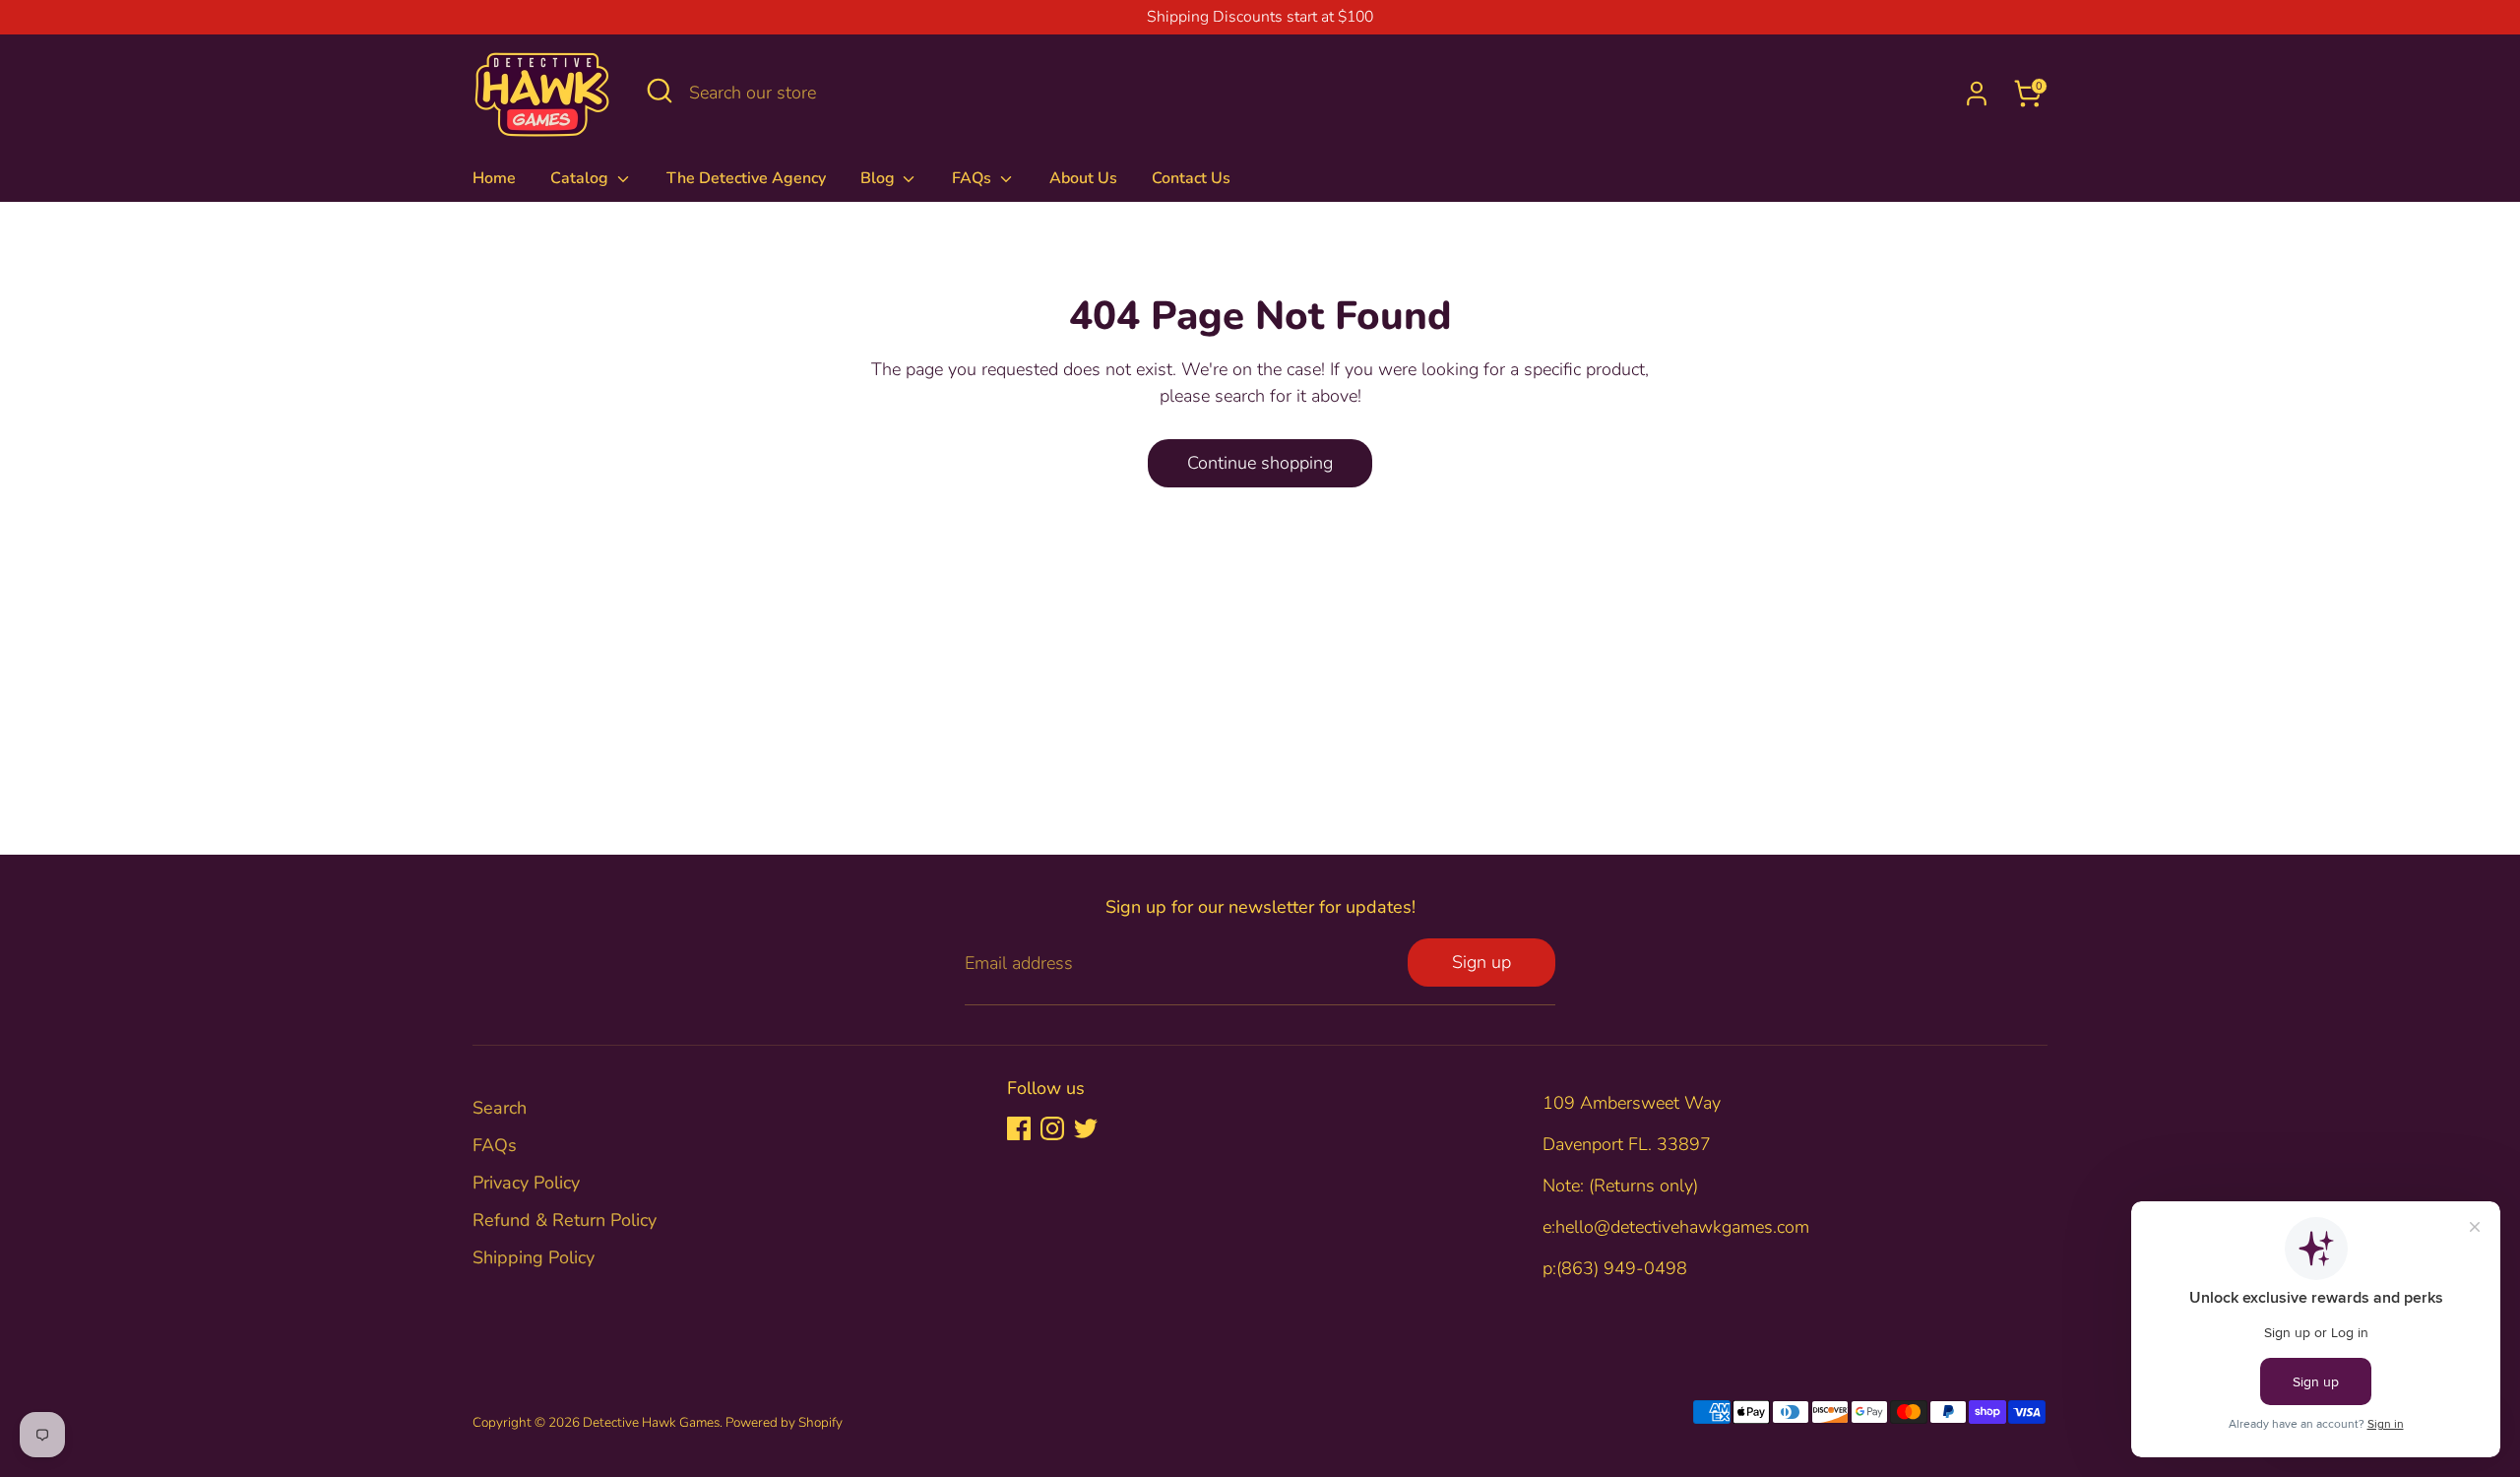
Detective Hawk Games (651, 1422)
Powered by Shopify (784, 1422)
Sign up (1481, 962)
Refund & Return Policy (565, 1220)
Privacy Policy (526, 1183)
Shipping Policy (534, 1257)
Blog (880, 178)
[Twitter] (1086, 1128)
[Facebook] (1019, 1128)
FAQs (974, 178)
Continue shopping (1260, 463)
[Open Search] (660, 91)
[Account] (1977, 94)
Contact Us (1191, 178)
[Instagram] (1052, 1128)
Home (494, 178)
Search (500, 1108)
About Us (1083, 178)
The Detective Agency (746, 178)
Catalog (581, 178)
